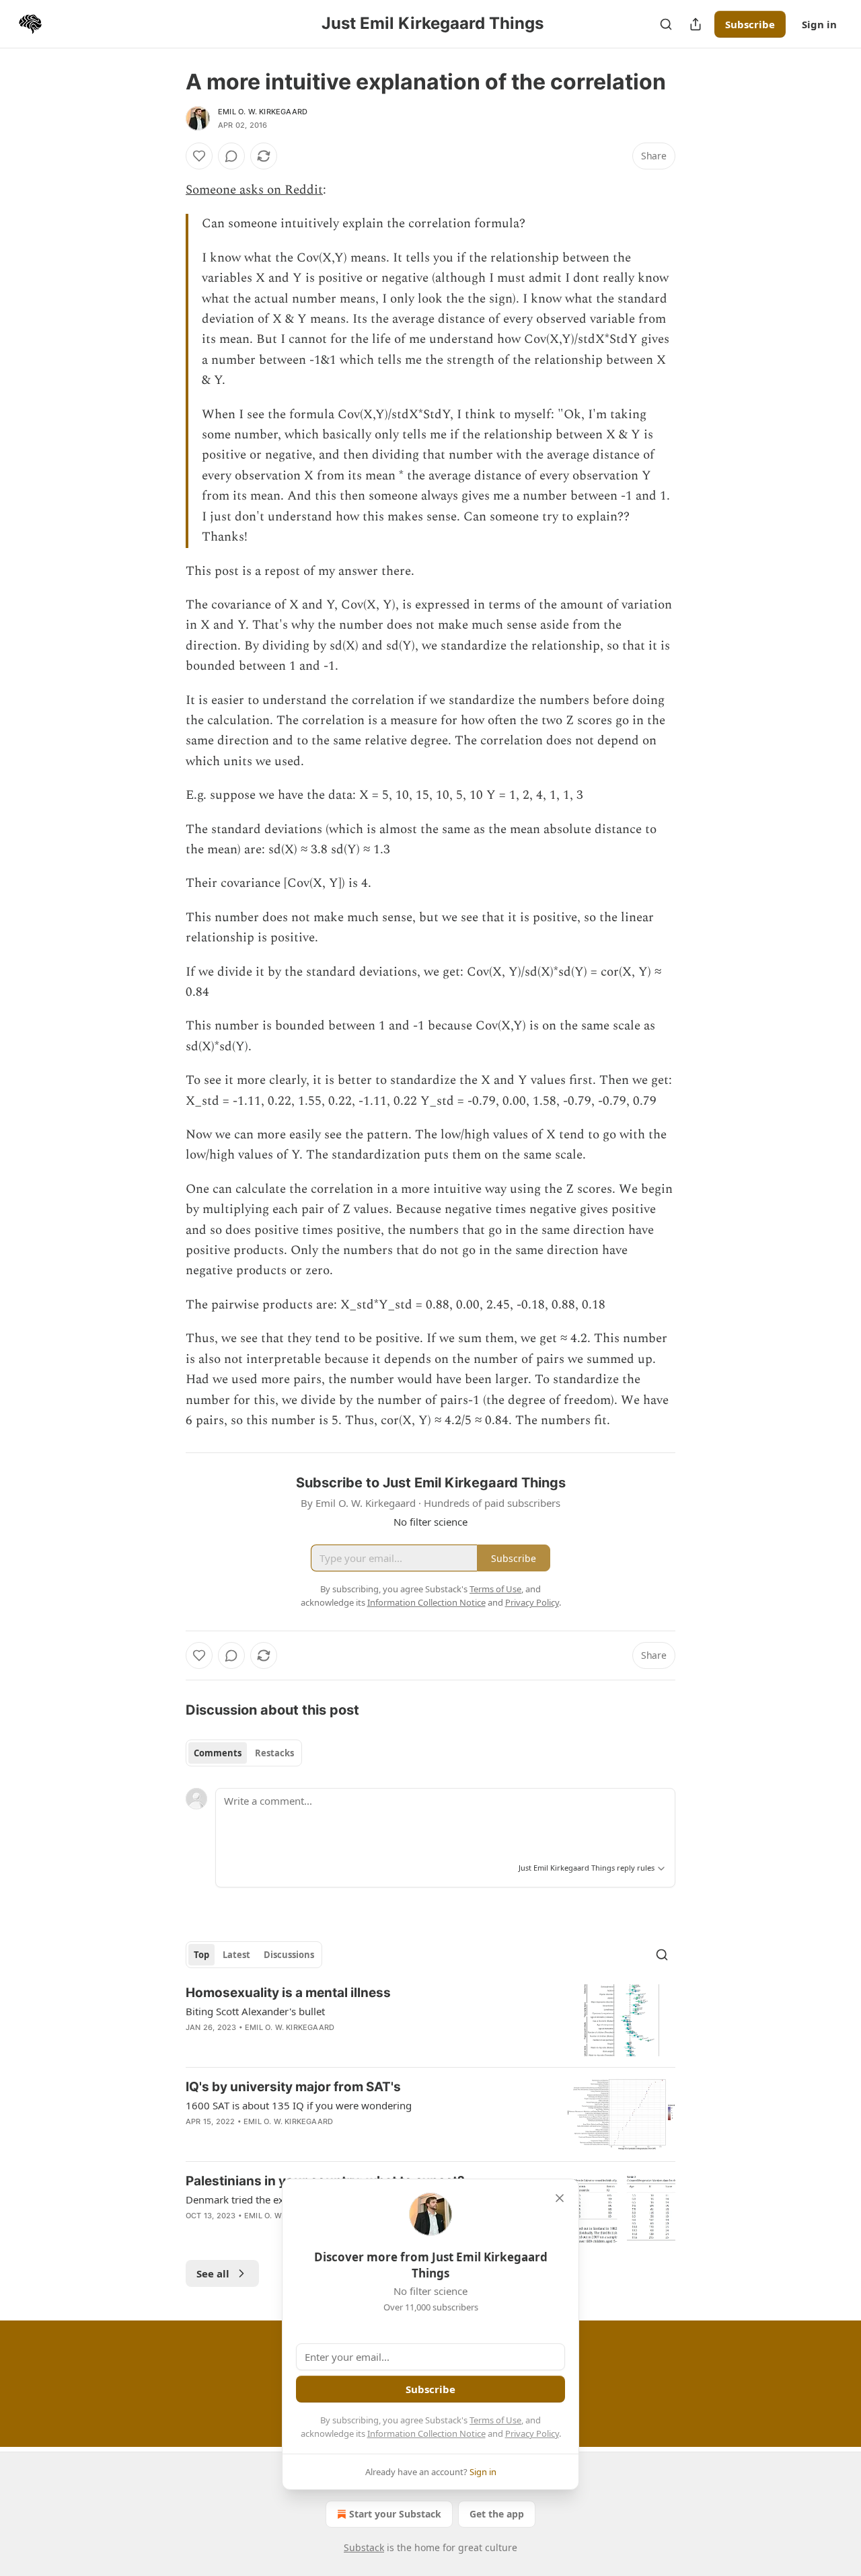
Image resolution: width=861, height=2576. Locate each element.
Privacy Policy (532, 2433)
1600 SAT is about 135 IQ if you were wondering (299, 2105)
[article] (430, 2020)
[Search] (666, 24)
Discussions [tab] (289, 1955)
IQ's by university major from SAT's (293, 2087)
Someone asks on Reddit (254, 190)
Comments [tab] (218, 1753)
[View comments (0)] (231, 156)
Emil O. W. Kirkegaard (263, 112)
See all (213, 2273)
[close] (560, 2198)
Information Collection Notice (426, 2433)
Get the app (497, 2514)
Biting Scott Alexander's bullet (255, 2011)
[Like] (199, 156)
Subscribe (750, 24)
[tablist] (244, 1753)
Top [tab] (201, 1955)
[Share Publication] (696, 24)
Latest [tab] (236, 1955)
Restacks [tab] (274, 1753)
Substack (364, 2547)
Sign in (819, 24)
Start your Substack (395, 2514)
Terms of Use (495, 2420)
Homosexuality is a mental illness (288, 1993)
